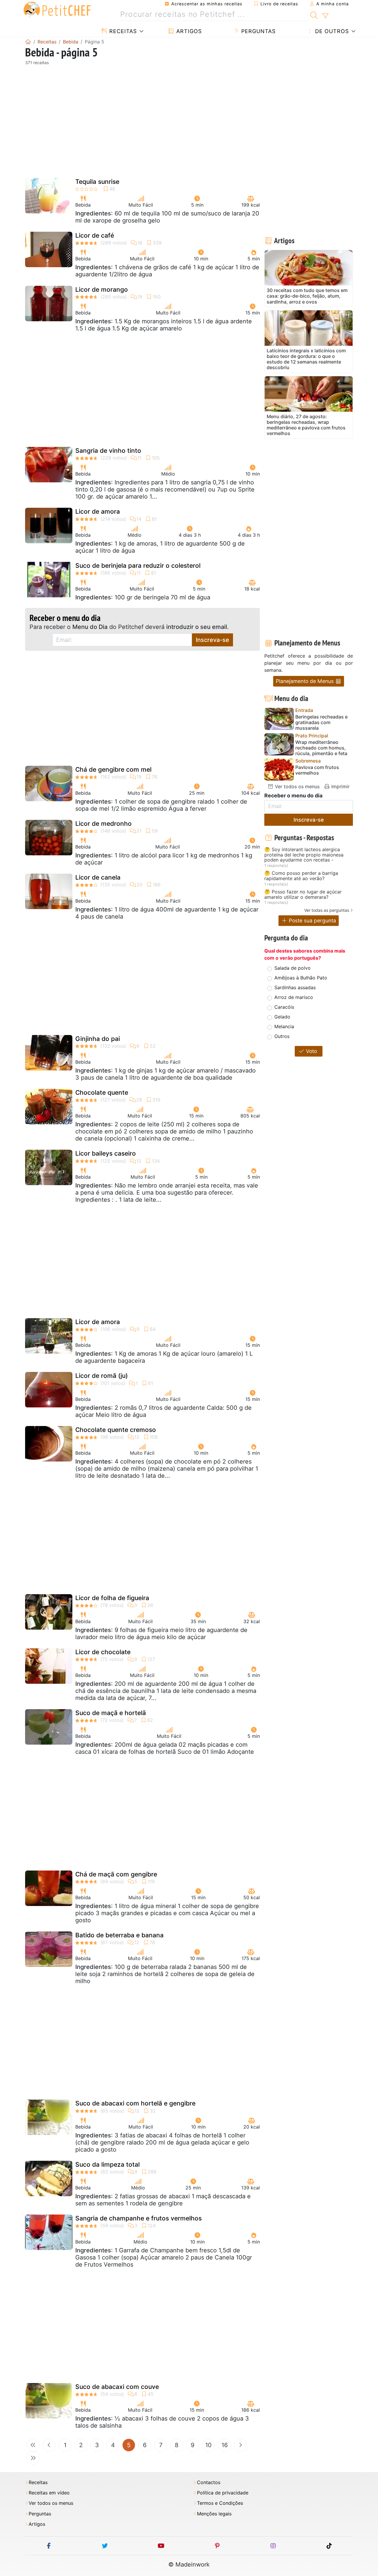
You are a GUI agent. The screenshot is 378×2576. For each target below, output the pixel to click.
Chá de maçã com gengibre (116, 1874)
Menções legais (214, 2514)
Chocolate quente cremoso (116, 1430)
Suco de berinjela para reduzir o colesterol (138, 566)
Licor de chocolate (103, 1652)
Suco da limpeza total (107, 2164)
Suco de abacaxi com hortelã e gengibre (135, 2103)
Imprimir (340, 786)
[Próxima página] (240, 2445)
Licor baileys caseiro (106, 1153)
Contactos (209, 2482)
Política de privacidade (223, 2493)
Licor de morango (102, 289)
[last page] (33, 2458)
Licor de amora (98, 511)
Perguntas (258, 31)
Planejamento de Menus (306, 681)
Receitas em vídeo (49, 2493)
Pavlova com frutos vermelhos (317, 770)
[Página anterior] (49, 2445)
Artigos (188, 31)
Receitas (122, 31)
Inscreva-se (212, 640)
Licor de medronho (104, 824)
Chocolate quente (102, 1092)
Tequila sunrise (97, 182)
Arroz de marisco (294, 997)
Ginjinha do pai (98, 1039)
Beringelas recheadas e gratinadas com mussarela (321, 722)
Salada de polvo (293, 968)
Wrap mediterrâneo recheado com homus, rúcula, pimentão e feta (321, 748)
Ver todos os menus (296, 786)
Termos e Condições (220, 2503)
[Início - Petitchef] (28, 42)
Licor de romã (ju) (102, 1376)
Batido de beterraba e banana (119, 1935)
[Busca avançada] (325, 16)
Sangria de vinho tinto (108, 451)
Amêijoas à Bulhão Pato (301, 978)
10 (208, 2445)
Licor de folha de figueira (112, 1598)
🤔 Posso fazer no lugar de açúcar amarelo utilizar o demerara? (303, 894)
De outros (331, 31)
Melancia (284, 1026)
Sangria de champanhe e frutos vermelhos (139, 2218)
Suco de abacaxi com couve (117, 2387)
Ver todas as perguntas (327, 910)
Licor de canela (98, 877)
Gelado (282, 1017)
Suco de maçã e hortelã (111, 1713)
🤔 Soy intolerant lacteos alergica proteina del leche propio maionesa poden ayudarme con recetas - (304, 855)
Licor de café (95, 235)
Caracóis (284, 1007)
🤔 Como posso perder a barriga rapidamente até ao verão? (301, 876)
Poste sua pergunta (312, 920)
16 (225, 2445)
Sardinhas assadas (295, 987)
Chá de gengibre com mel (113, 769)
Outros (282, 1036)
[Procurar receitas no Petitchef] (314, 14)
